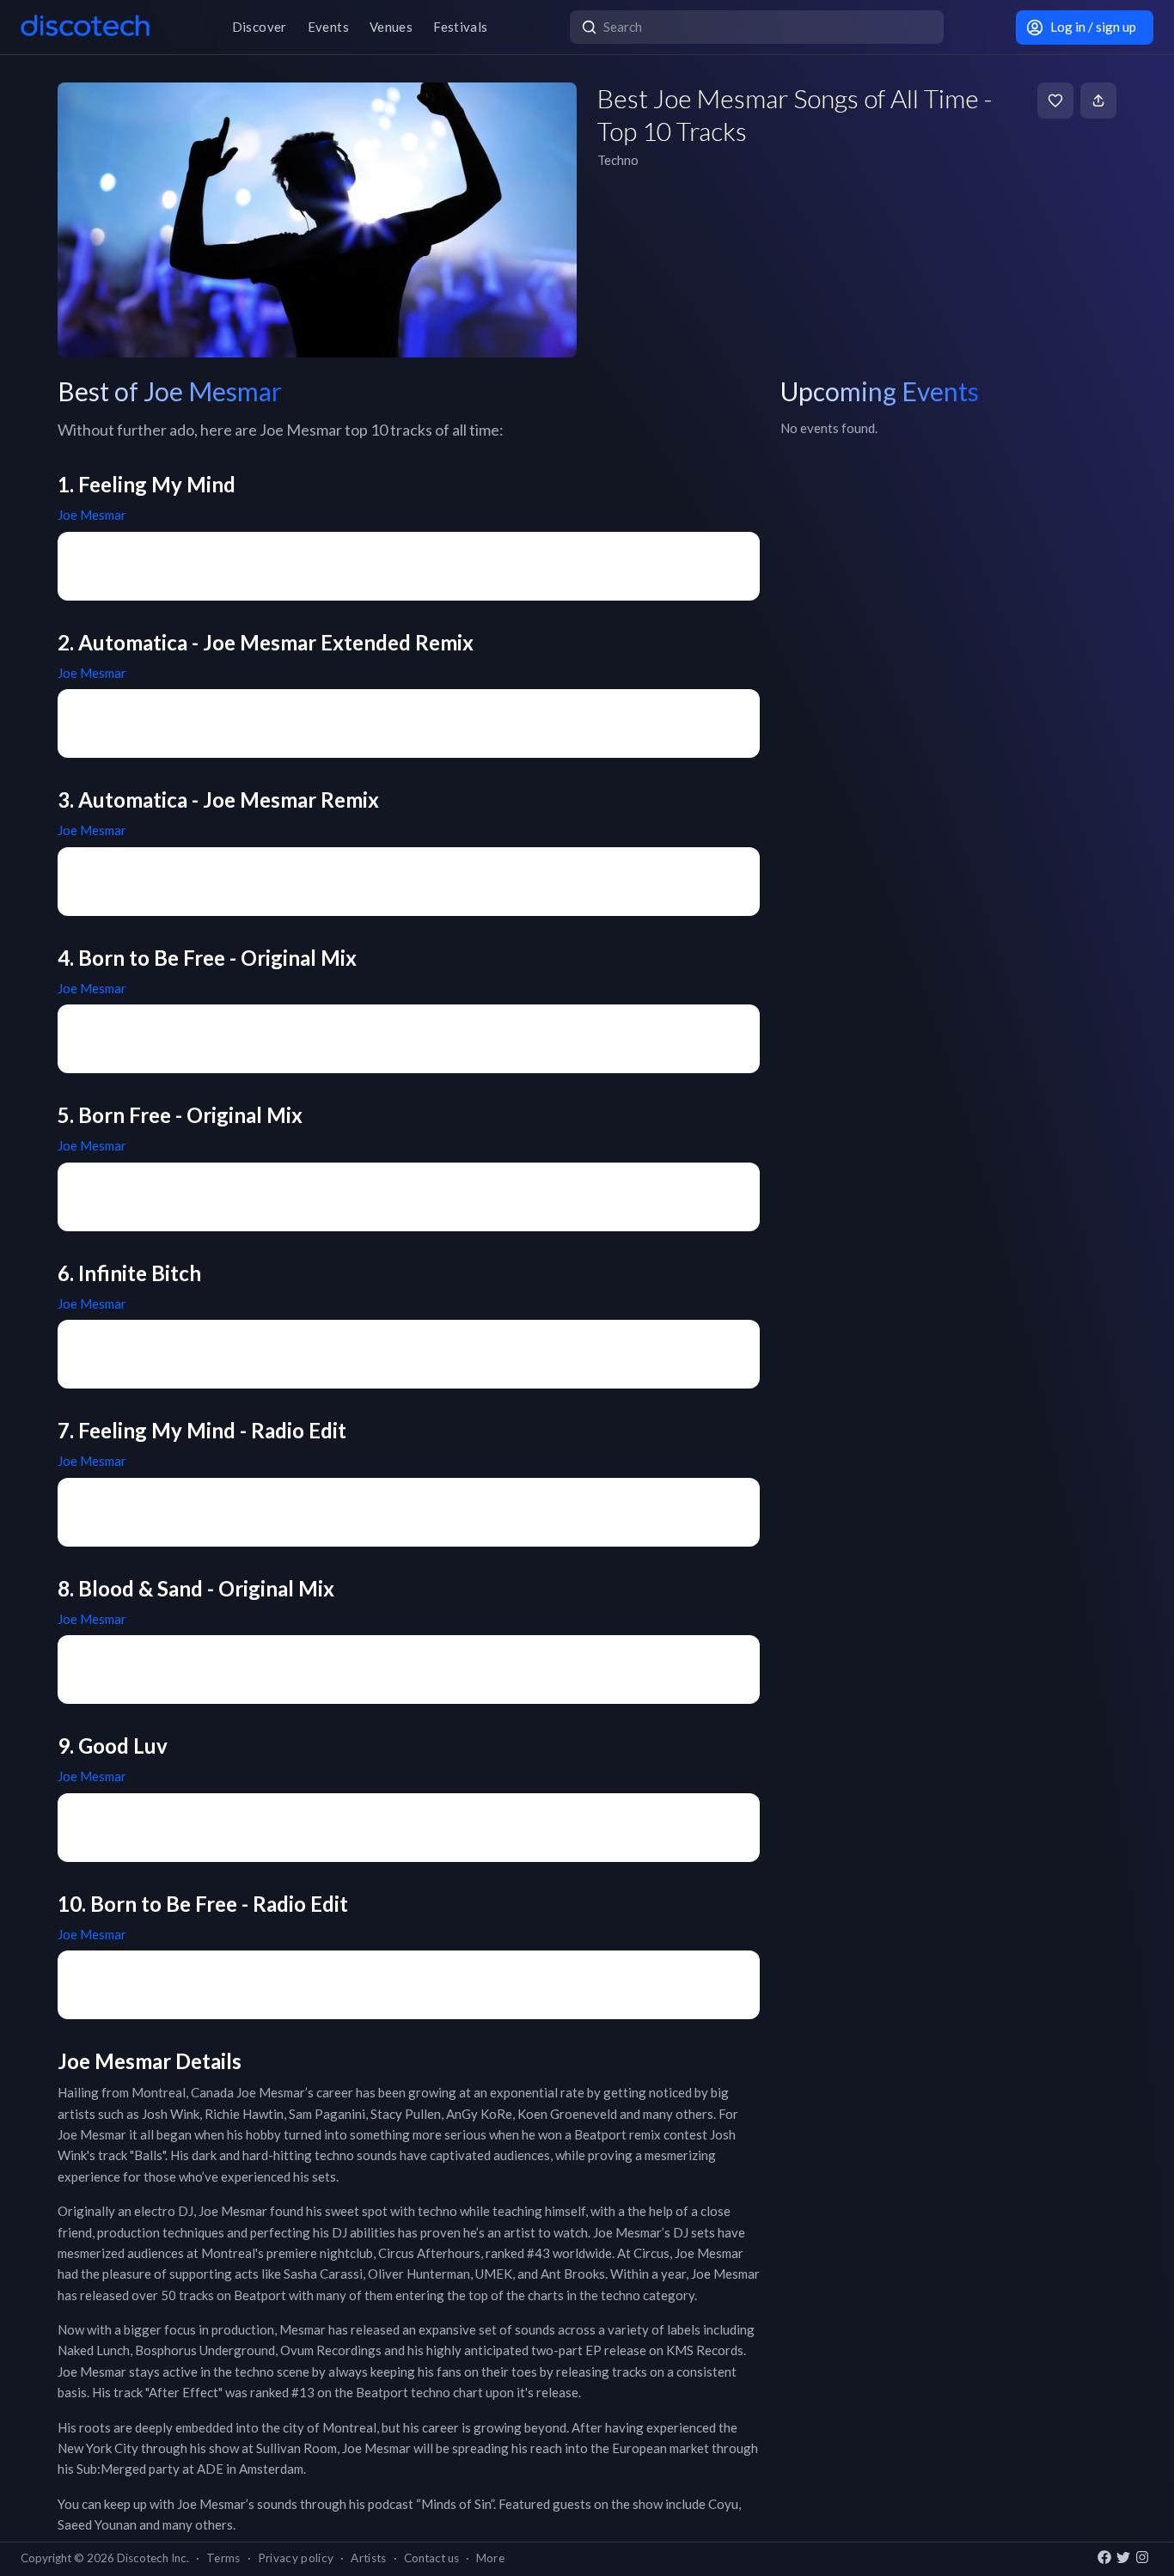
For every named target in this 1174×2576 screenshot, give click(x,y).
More (490, 2558)
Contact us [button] (431, 2558)
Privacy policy (296, 2558)
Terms (223, 2558)
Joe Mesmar (92, 515)
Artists (368, 2558)
